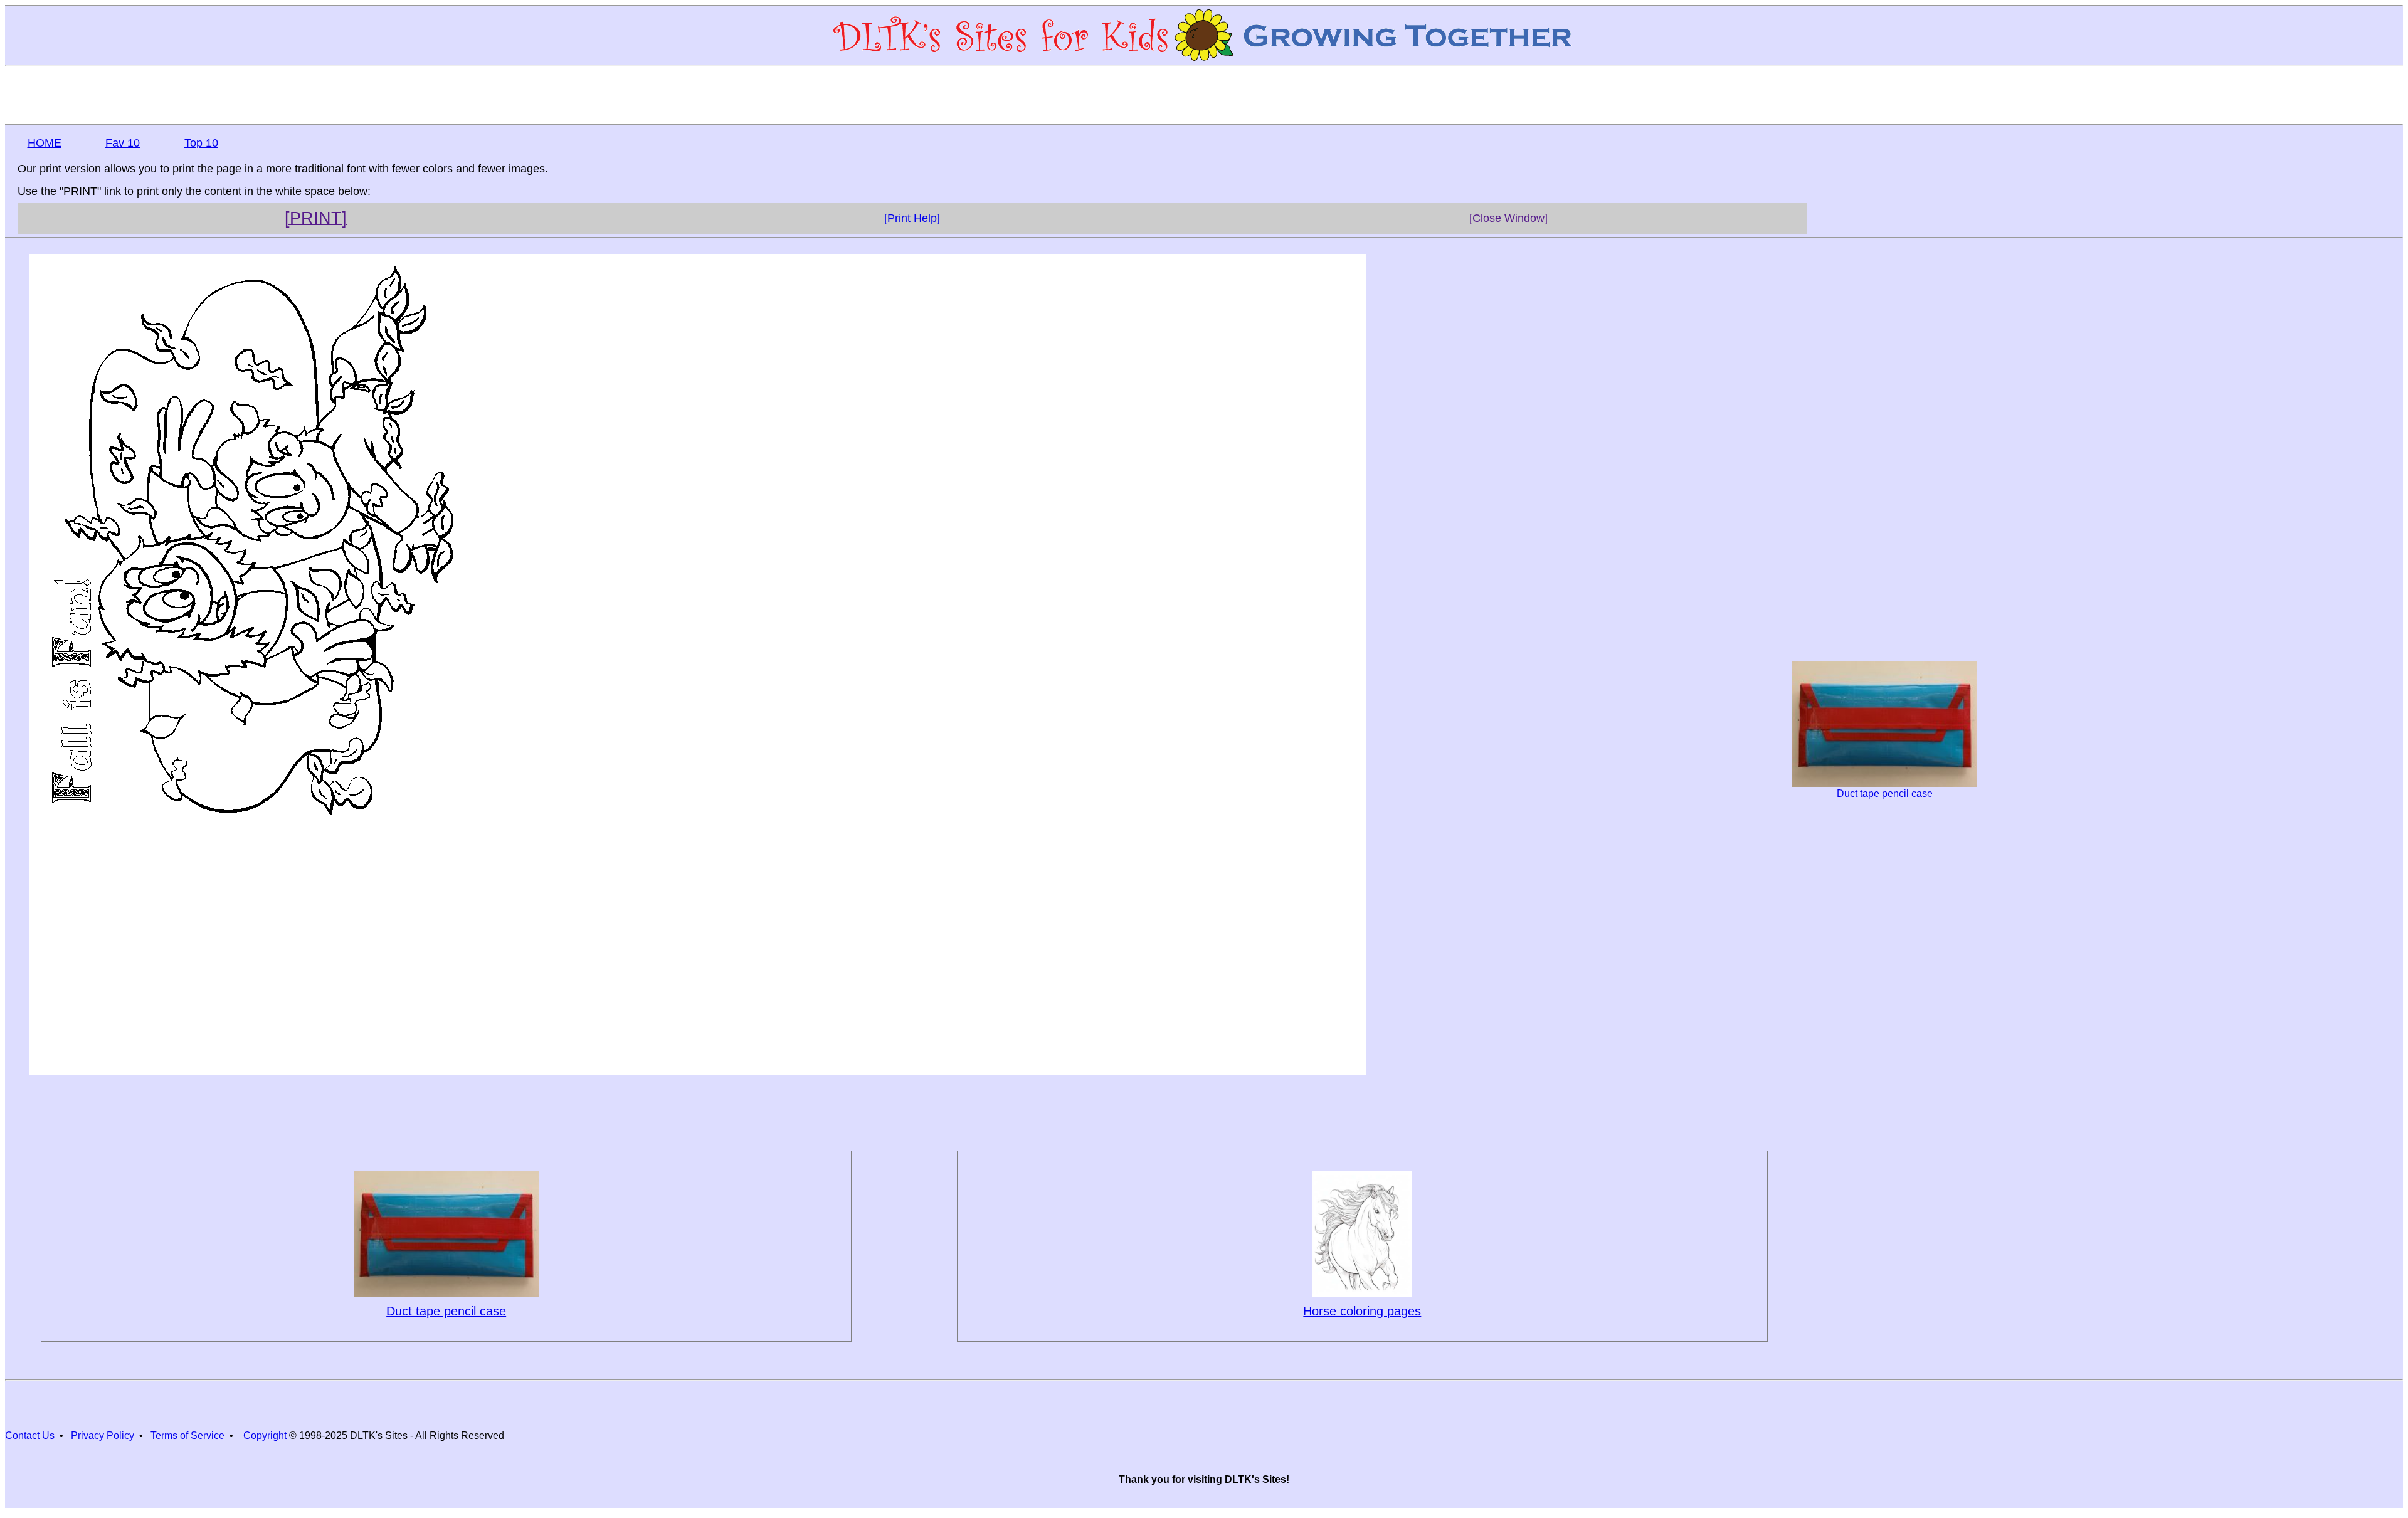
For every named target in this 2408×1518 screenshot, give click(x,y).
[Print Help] (912, 218)
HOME (45, 143)
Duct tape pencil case (1885, 793)
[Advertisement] (1204, 94)
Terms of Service (187, 1436)
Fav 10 (123, 143)
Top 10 (201, 143)
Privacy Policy (103, 1436)
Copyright (265, 1436)
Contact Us (30, 1436)
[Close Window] (1508, 218)
